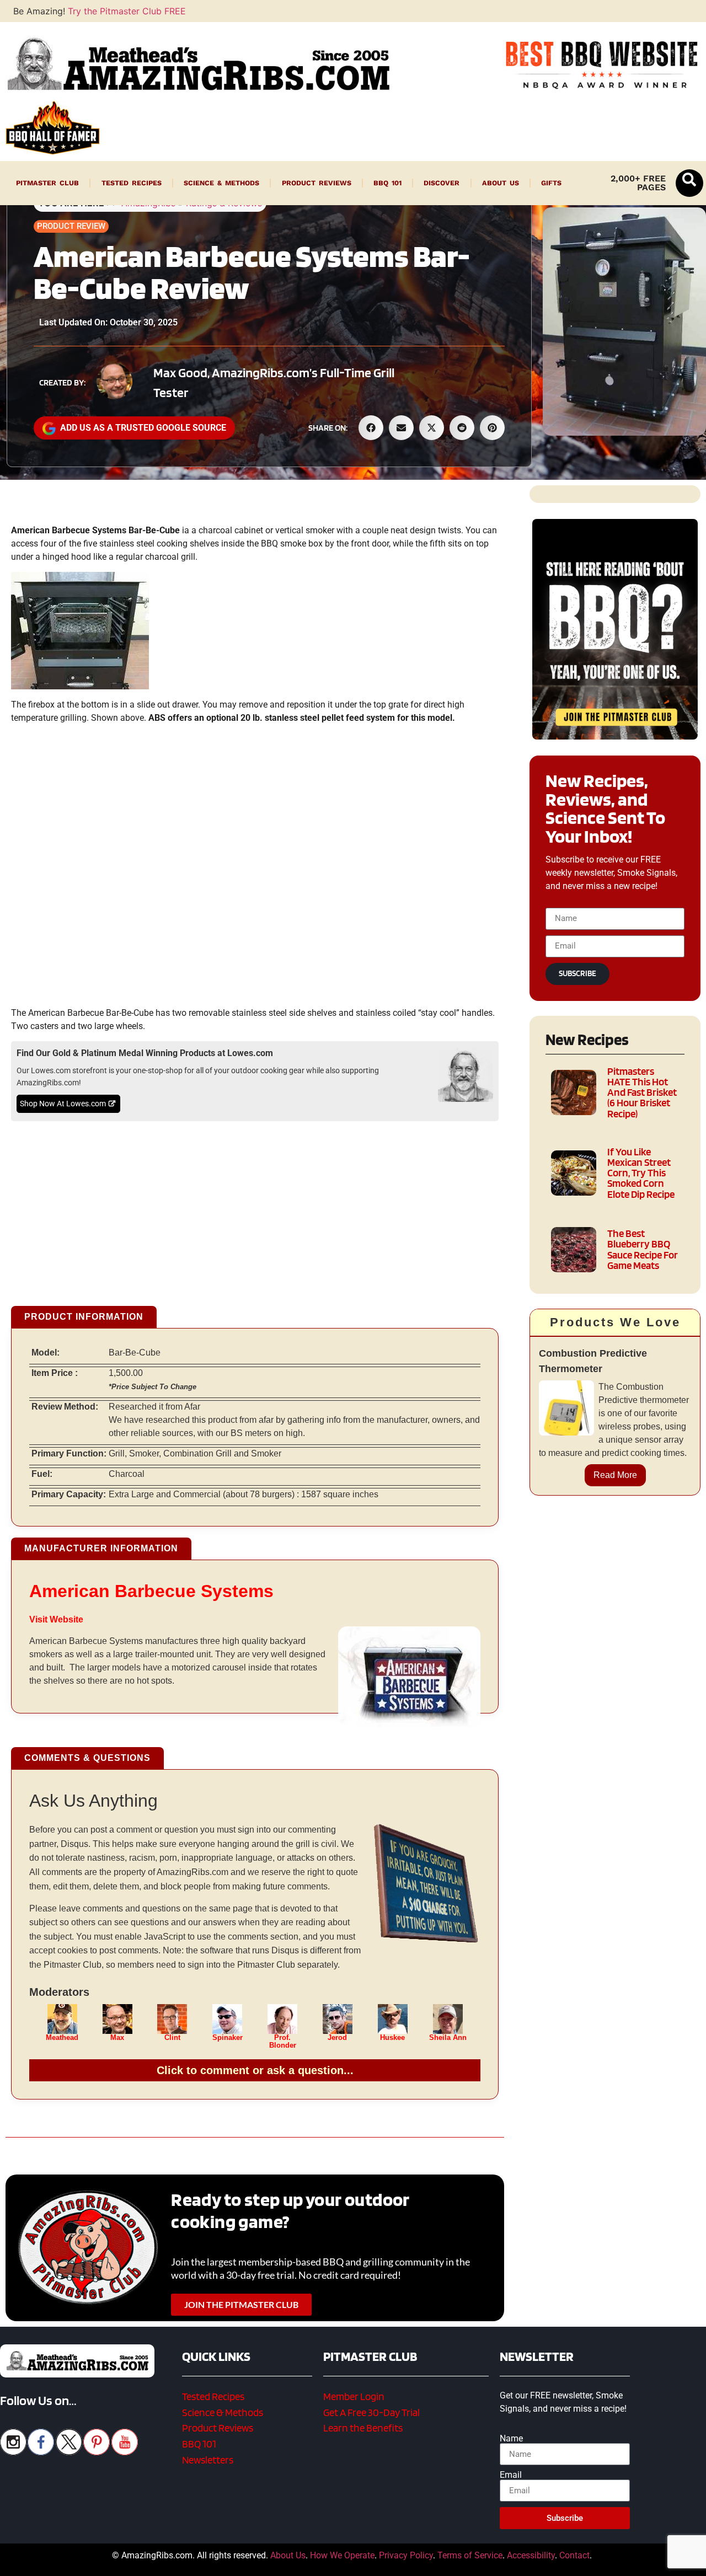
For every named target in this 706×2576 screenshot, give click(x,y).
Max (117, 2038)
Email (511, 2475)
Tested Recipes (132, 183)
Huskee (392, 2038)
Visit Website (56, 1619)
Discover (442, 183)
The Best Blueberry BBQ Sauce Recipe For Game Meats (643, 1249)
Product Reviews (317, 183)
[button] (689, 183)
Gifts (551, 183)
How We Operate (342, 2555)
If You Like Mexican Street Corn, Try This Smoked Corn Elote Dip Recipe (641, 1173)
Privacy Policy (406, 2555)
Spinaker (228, 2038)
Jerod (337, 2038)
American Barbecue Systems (151, 1591)
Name (511, 2439)
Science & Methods (221, 183)
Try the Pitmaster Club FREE (127, 11)
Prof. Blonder (283, 2042)
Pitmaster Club (47, 183)
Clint (172, 2038)
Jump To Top (615, 2562)
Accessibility (531, 2555)
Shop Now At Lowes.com (63, 1104)
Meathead (62, 2038)
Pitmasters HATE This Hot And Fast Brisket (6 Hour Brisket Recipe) (642, 1092)
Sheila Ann (448, 2038)
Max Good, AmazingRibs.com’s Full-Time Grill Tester (274, 382)
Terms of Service (470, 2555)
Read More (615, 1475)
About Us (501, 183)
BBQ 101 (387, 183)
